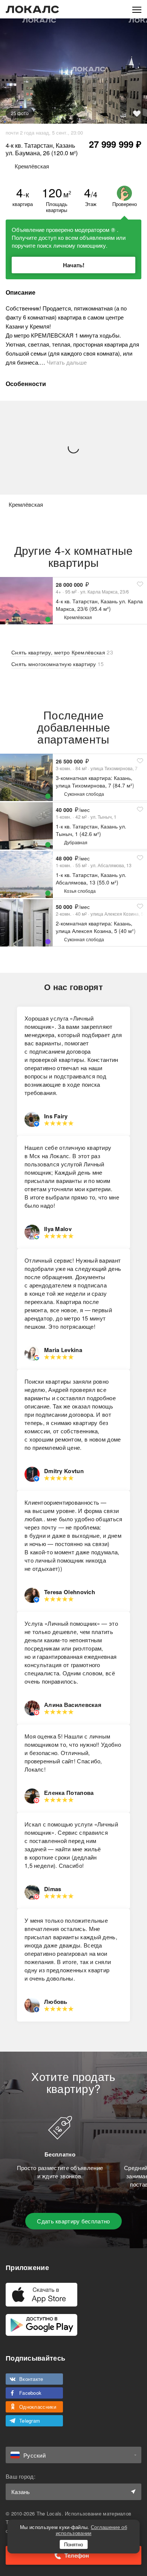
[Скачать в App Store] (41, 2295)
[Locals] (32, 9)
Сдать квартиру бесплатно (73, 2221)
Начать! (74, 265)
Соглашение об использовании (91, 2530)
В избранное (137, 114)
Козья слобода (80, 891)
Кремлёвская (78, 617)
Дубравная (76, 842)
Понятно (73, 2544)
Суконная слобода (84, 794)
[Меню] (137, 9)
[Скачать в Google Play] (41, 2325)
